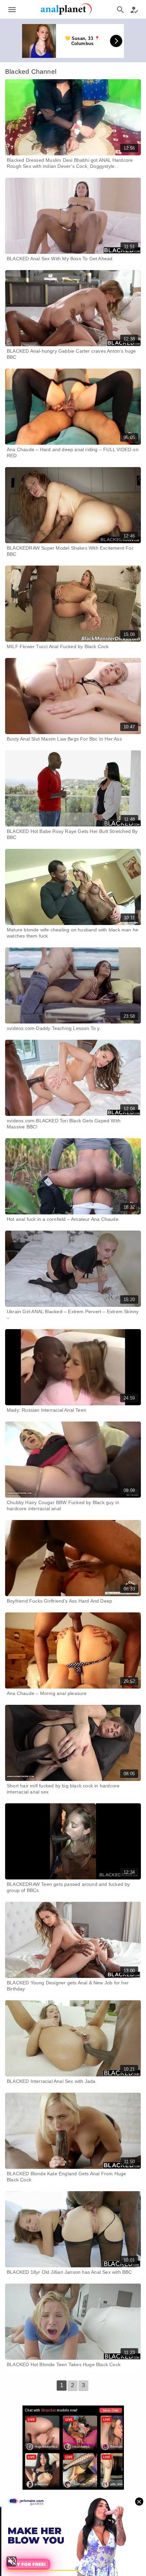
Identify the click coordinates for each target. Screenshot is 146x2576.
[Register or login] (134, 9)
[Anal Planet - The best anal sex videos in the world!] (66, 14)
